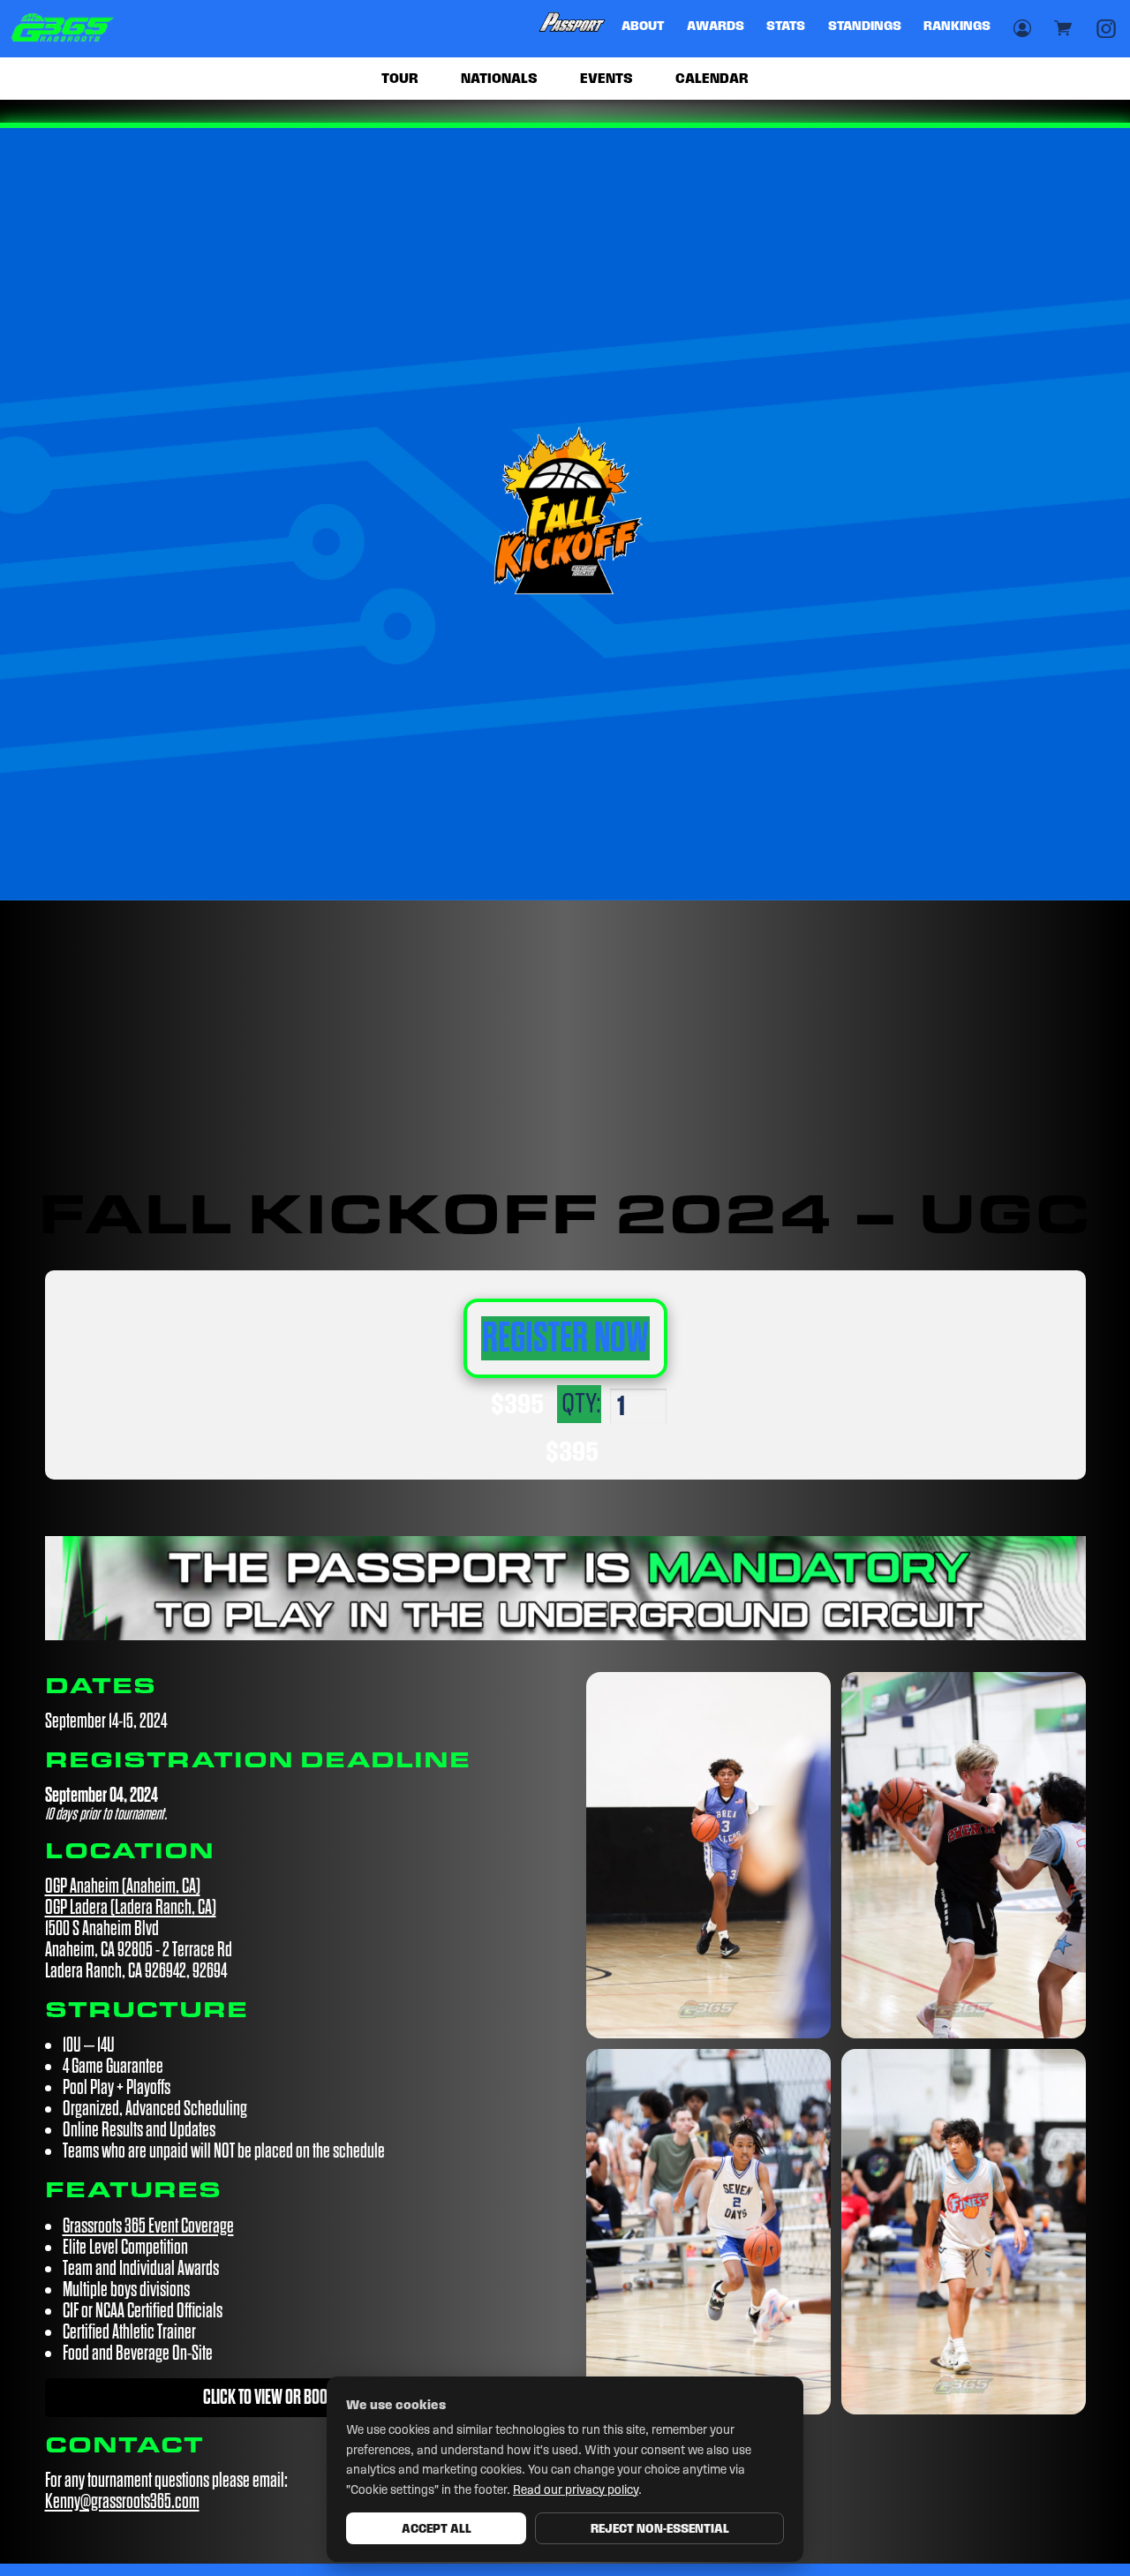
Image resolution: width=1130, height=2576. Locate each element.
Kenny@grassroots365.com (122, 2501)
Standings (865, 26)
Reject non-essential (660, 2528)
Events (606, 78)
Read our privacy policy (576, 2490)
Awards (716, 26)
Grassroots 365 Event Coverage (148, 2226)
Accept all (437, 2528)
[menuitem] (573, 29)
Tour (400, 78)
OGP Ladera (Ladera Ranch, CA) (131, 1907)
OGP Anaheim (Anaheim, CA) (123, 1886)
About (643, 26)
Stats (786, 26)
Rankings (957, 26)
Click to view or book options (294, 2397)
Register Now (565, 1338)
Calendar (712, 78)
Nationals (499, 78)
